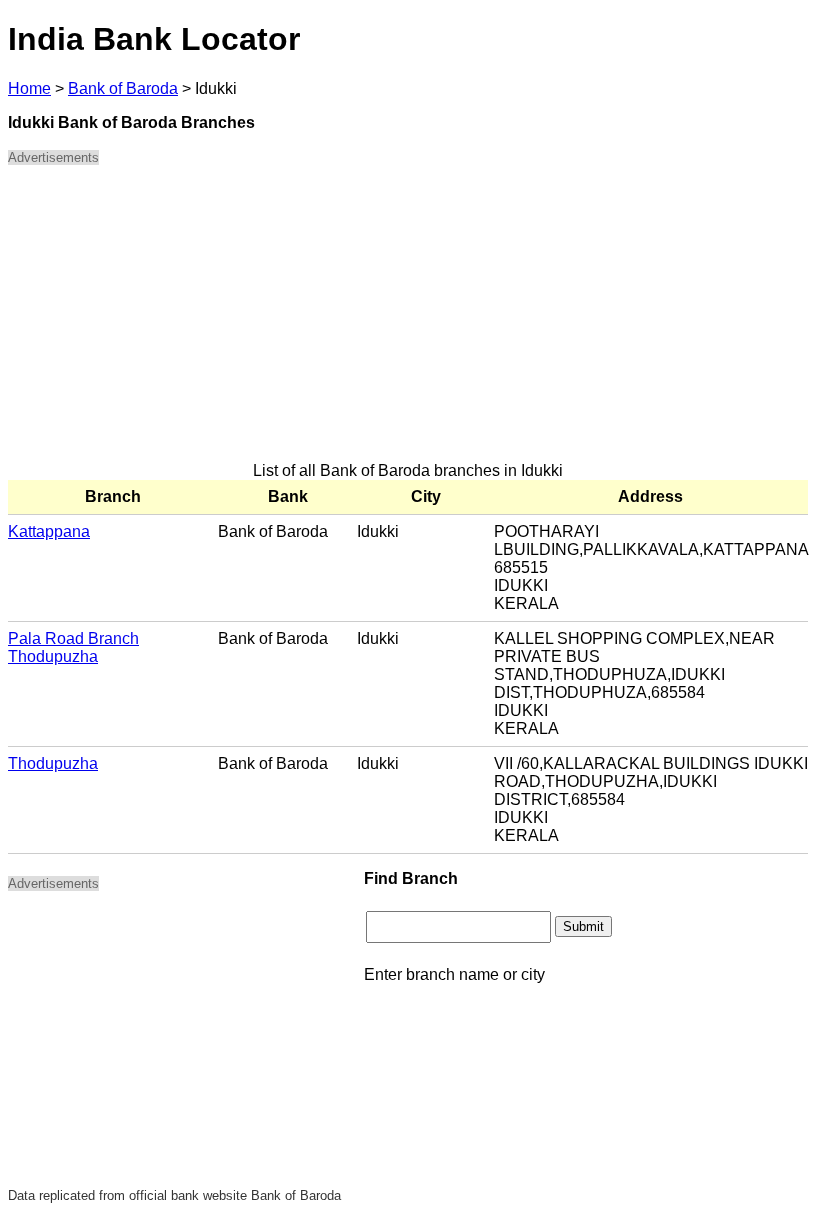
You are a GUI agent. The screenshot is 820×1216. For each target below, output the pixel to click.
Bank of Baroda (123, 88)
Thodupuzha (53, 763)
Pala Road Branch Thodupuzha (73, 647)
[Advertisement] (408, 322)
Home (29, 88)
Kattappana (49, 531)
